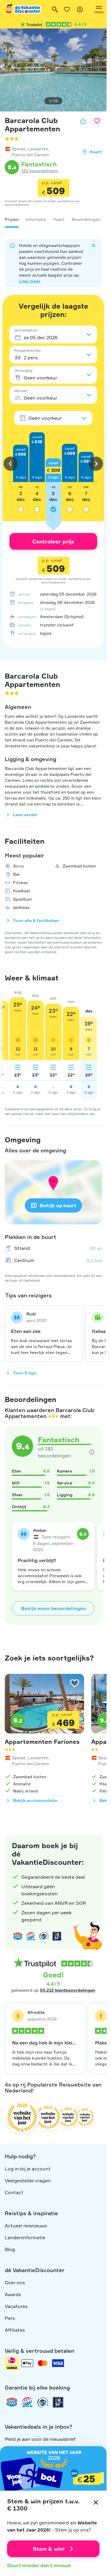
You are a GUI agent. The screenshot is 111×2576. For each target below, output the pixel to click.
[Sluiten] (96, 2502)
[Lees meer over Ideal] (44, 1936)
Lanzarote (38, 149)
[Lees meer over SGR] (31, 1936)
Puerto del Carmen (30, 155)
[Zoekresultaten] (55, 9)
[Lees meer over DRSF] (57, 1936)
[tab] (12, 219)
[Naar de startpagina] (23, 9)
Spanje (19, 149)
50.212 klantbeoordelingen (68, 1990)
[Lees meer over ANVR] (18, 1936)
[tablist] (53, 219)
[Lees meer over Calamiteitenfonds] (43, 2402)
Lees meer (30, 281)
